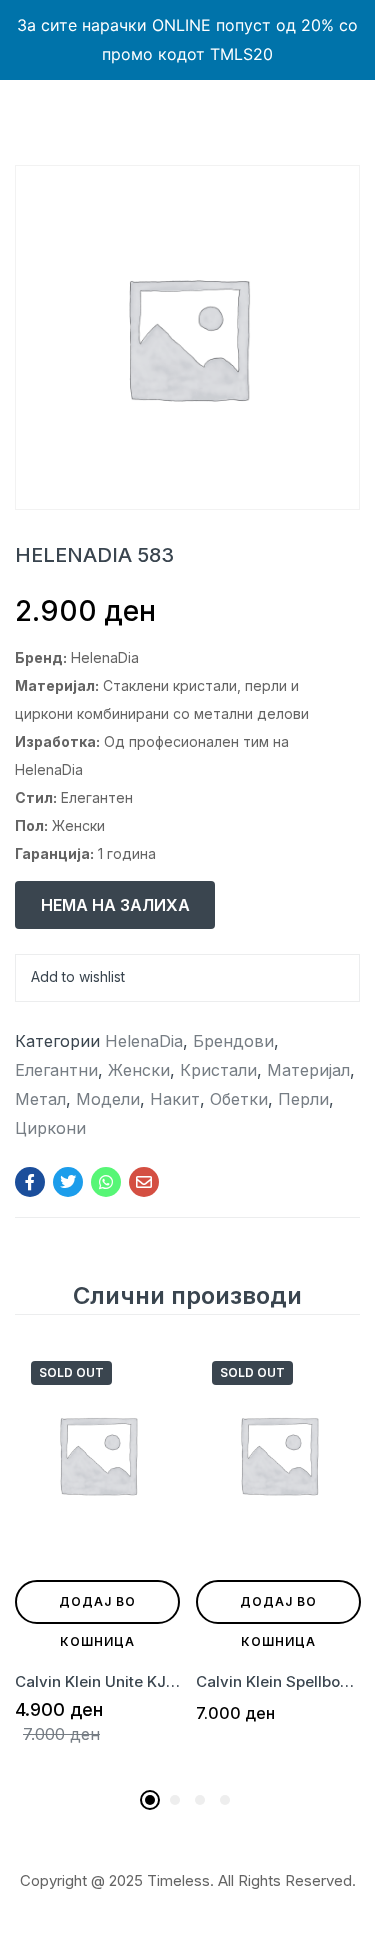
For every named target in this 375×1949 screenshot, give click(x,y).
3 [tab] (200, 1800)
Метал (40, 1099)
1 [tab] (150, 1800)
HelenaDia (144, 1041)
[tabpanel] (97, 1562)
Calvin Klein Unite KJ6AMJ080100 (97, 1681)
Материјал (308, 1070)
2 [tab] (175, 1800)
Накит (175, 1099)
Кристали (218, 1070)
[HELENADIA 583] (30, 1182)
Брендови (233, 1041)
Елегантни (56, 1070)
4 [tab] (225, 1800)
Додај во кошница (97, 1609)
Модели (108, 1099)
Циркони (50, 1128)
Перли (303, 1099)
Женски (139, 1070)
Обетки (239, 1099)
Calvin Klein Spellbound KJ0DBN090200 (278, 1681)
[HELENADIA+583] (68, 1182)
